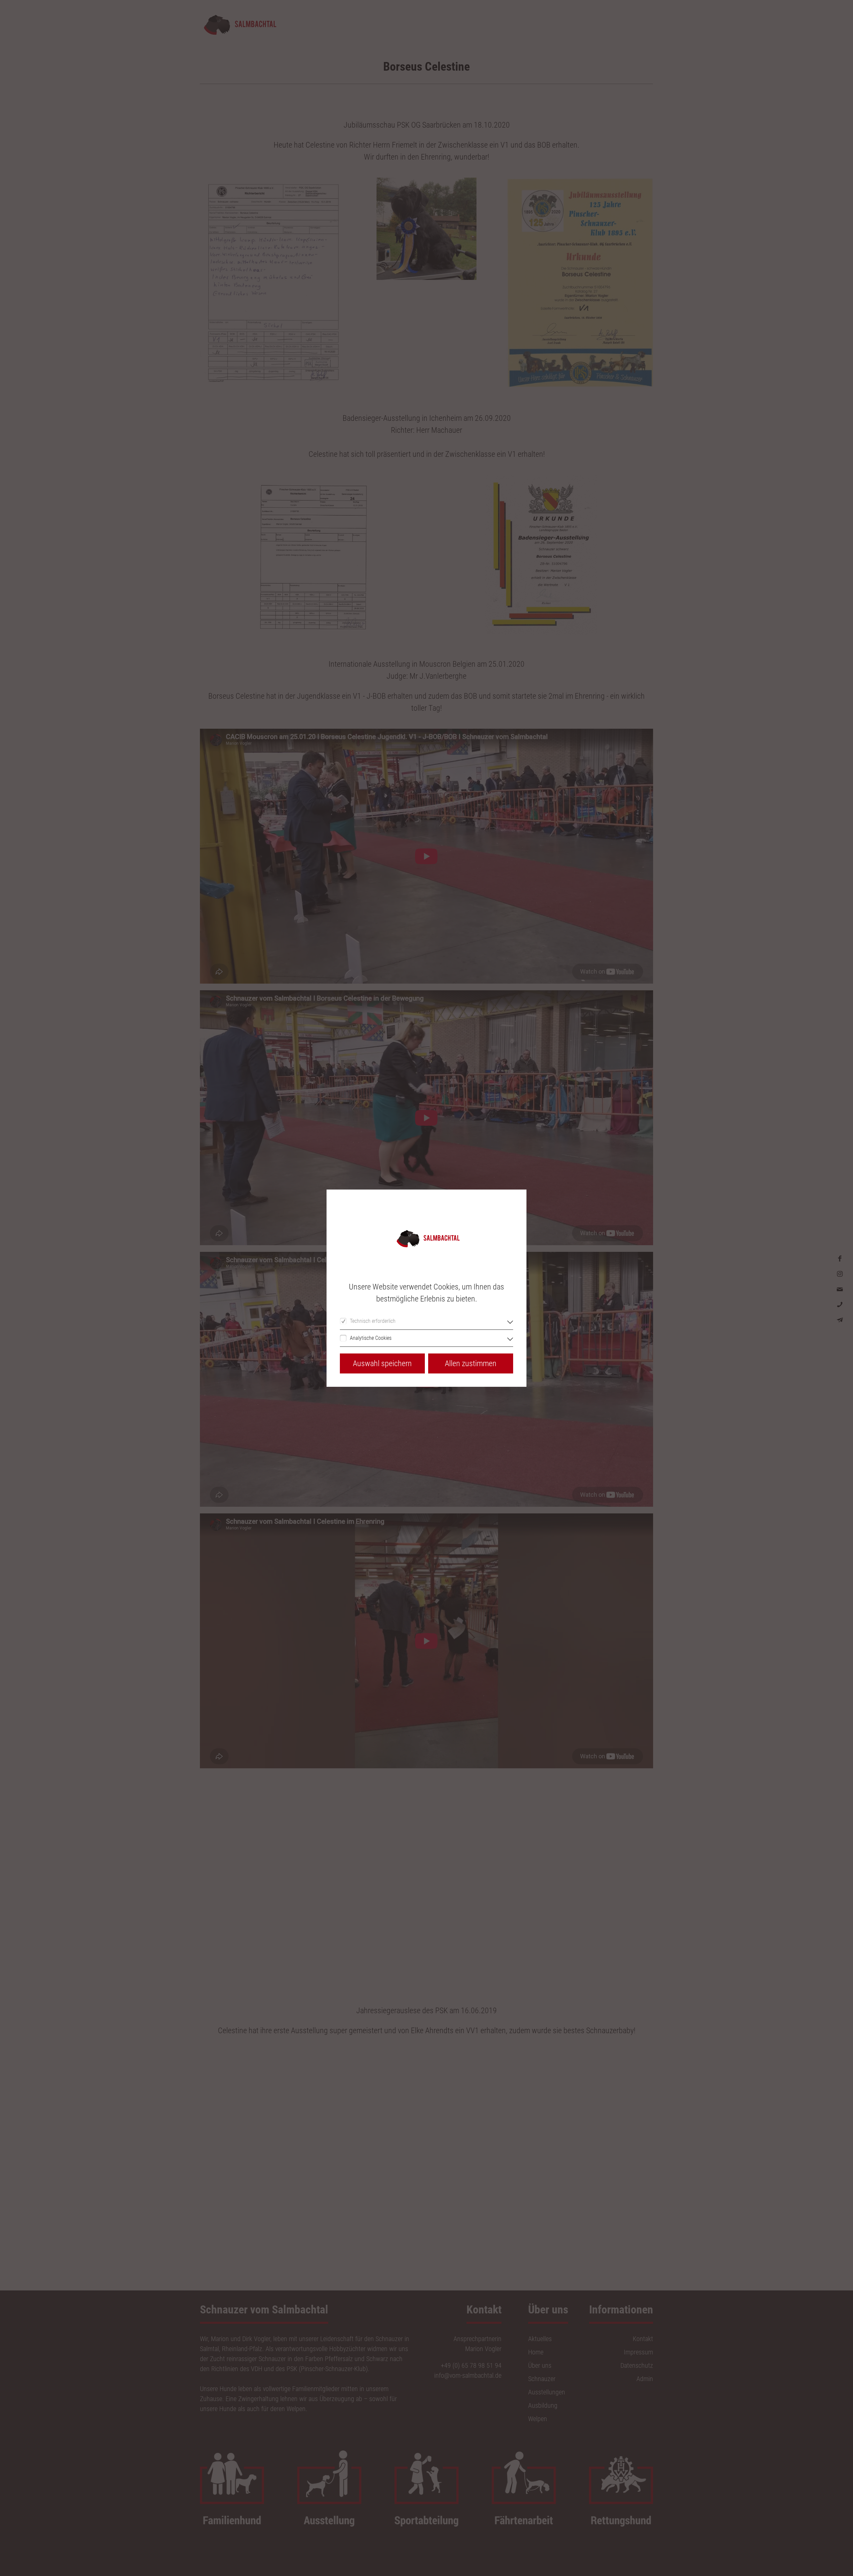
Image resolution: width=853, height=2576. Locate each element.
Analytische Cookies (371, 1338)
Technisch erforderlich (373, 1321)
